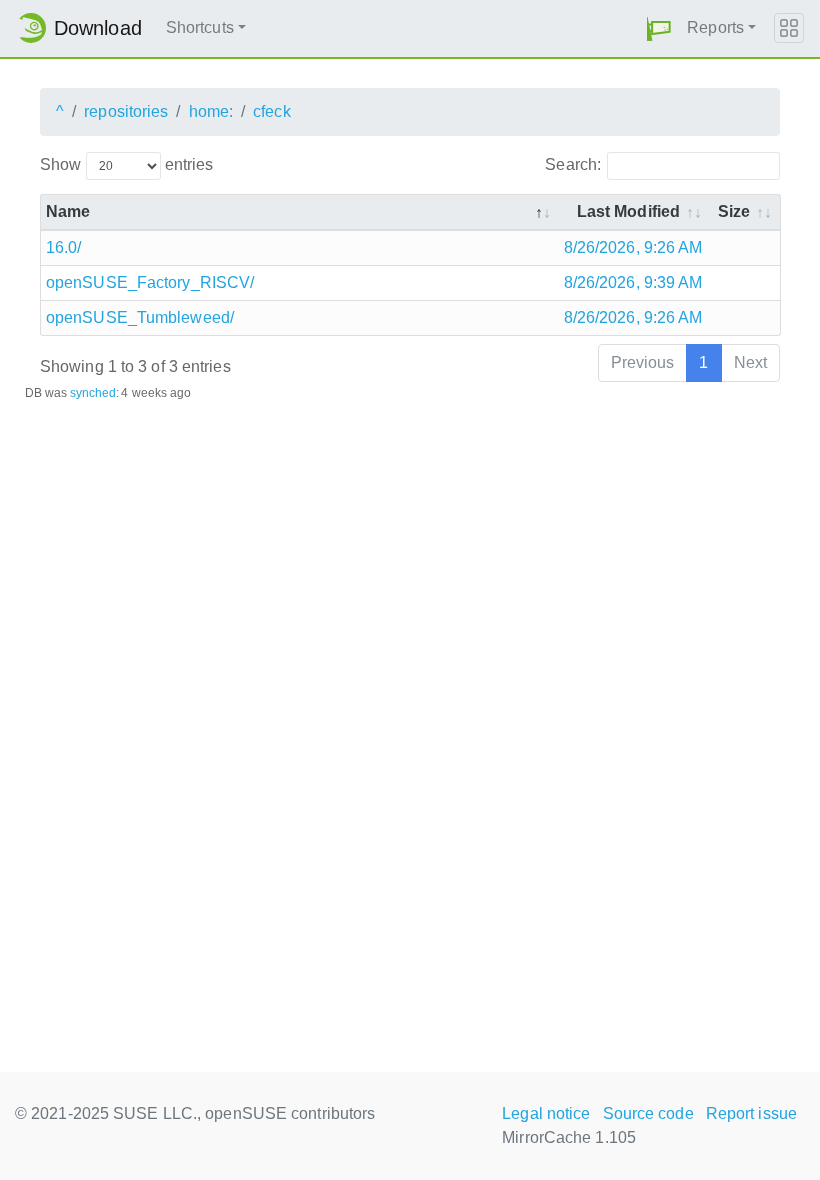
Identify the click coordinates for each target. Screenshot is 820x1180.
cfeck (272, 111)
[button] (659, 28)
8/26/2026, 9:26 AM (633, 247)
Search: (573, 164)
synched (93, 393)
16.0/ (64, 247)
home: (211, 111)
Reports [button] (715, 27)
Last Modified (628, 211)
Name (68, 211)
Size (734, 211)
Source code (648, 1113)
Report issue (751, 1113)
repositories (126, 111)
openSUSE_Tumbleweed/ (140, 317)
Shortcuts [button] (200, 27)
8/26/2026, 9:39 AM (633, 282)
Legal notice (546, 1113)
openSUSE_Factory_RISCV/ (150, 282)
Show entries (126, 164)
